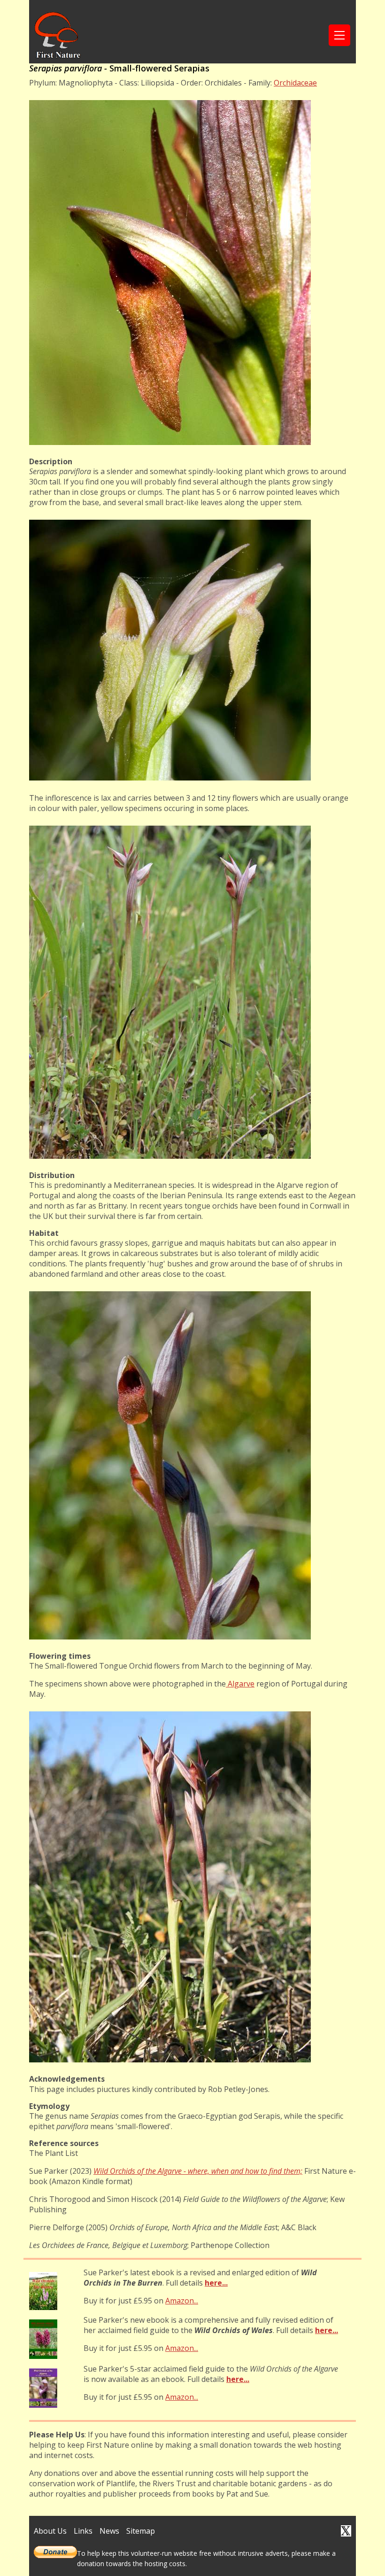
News (109, 2531)
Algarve (240, 1684)
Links (83, 2531)
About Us (50, 2531)
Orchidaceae (295, 83)
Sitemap (141, 2531)
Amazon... (182, 2301)
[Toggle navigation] (339, 35)
